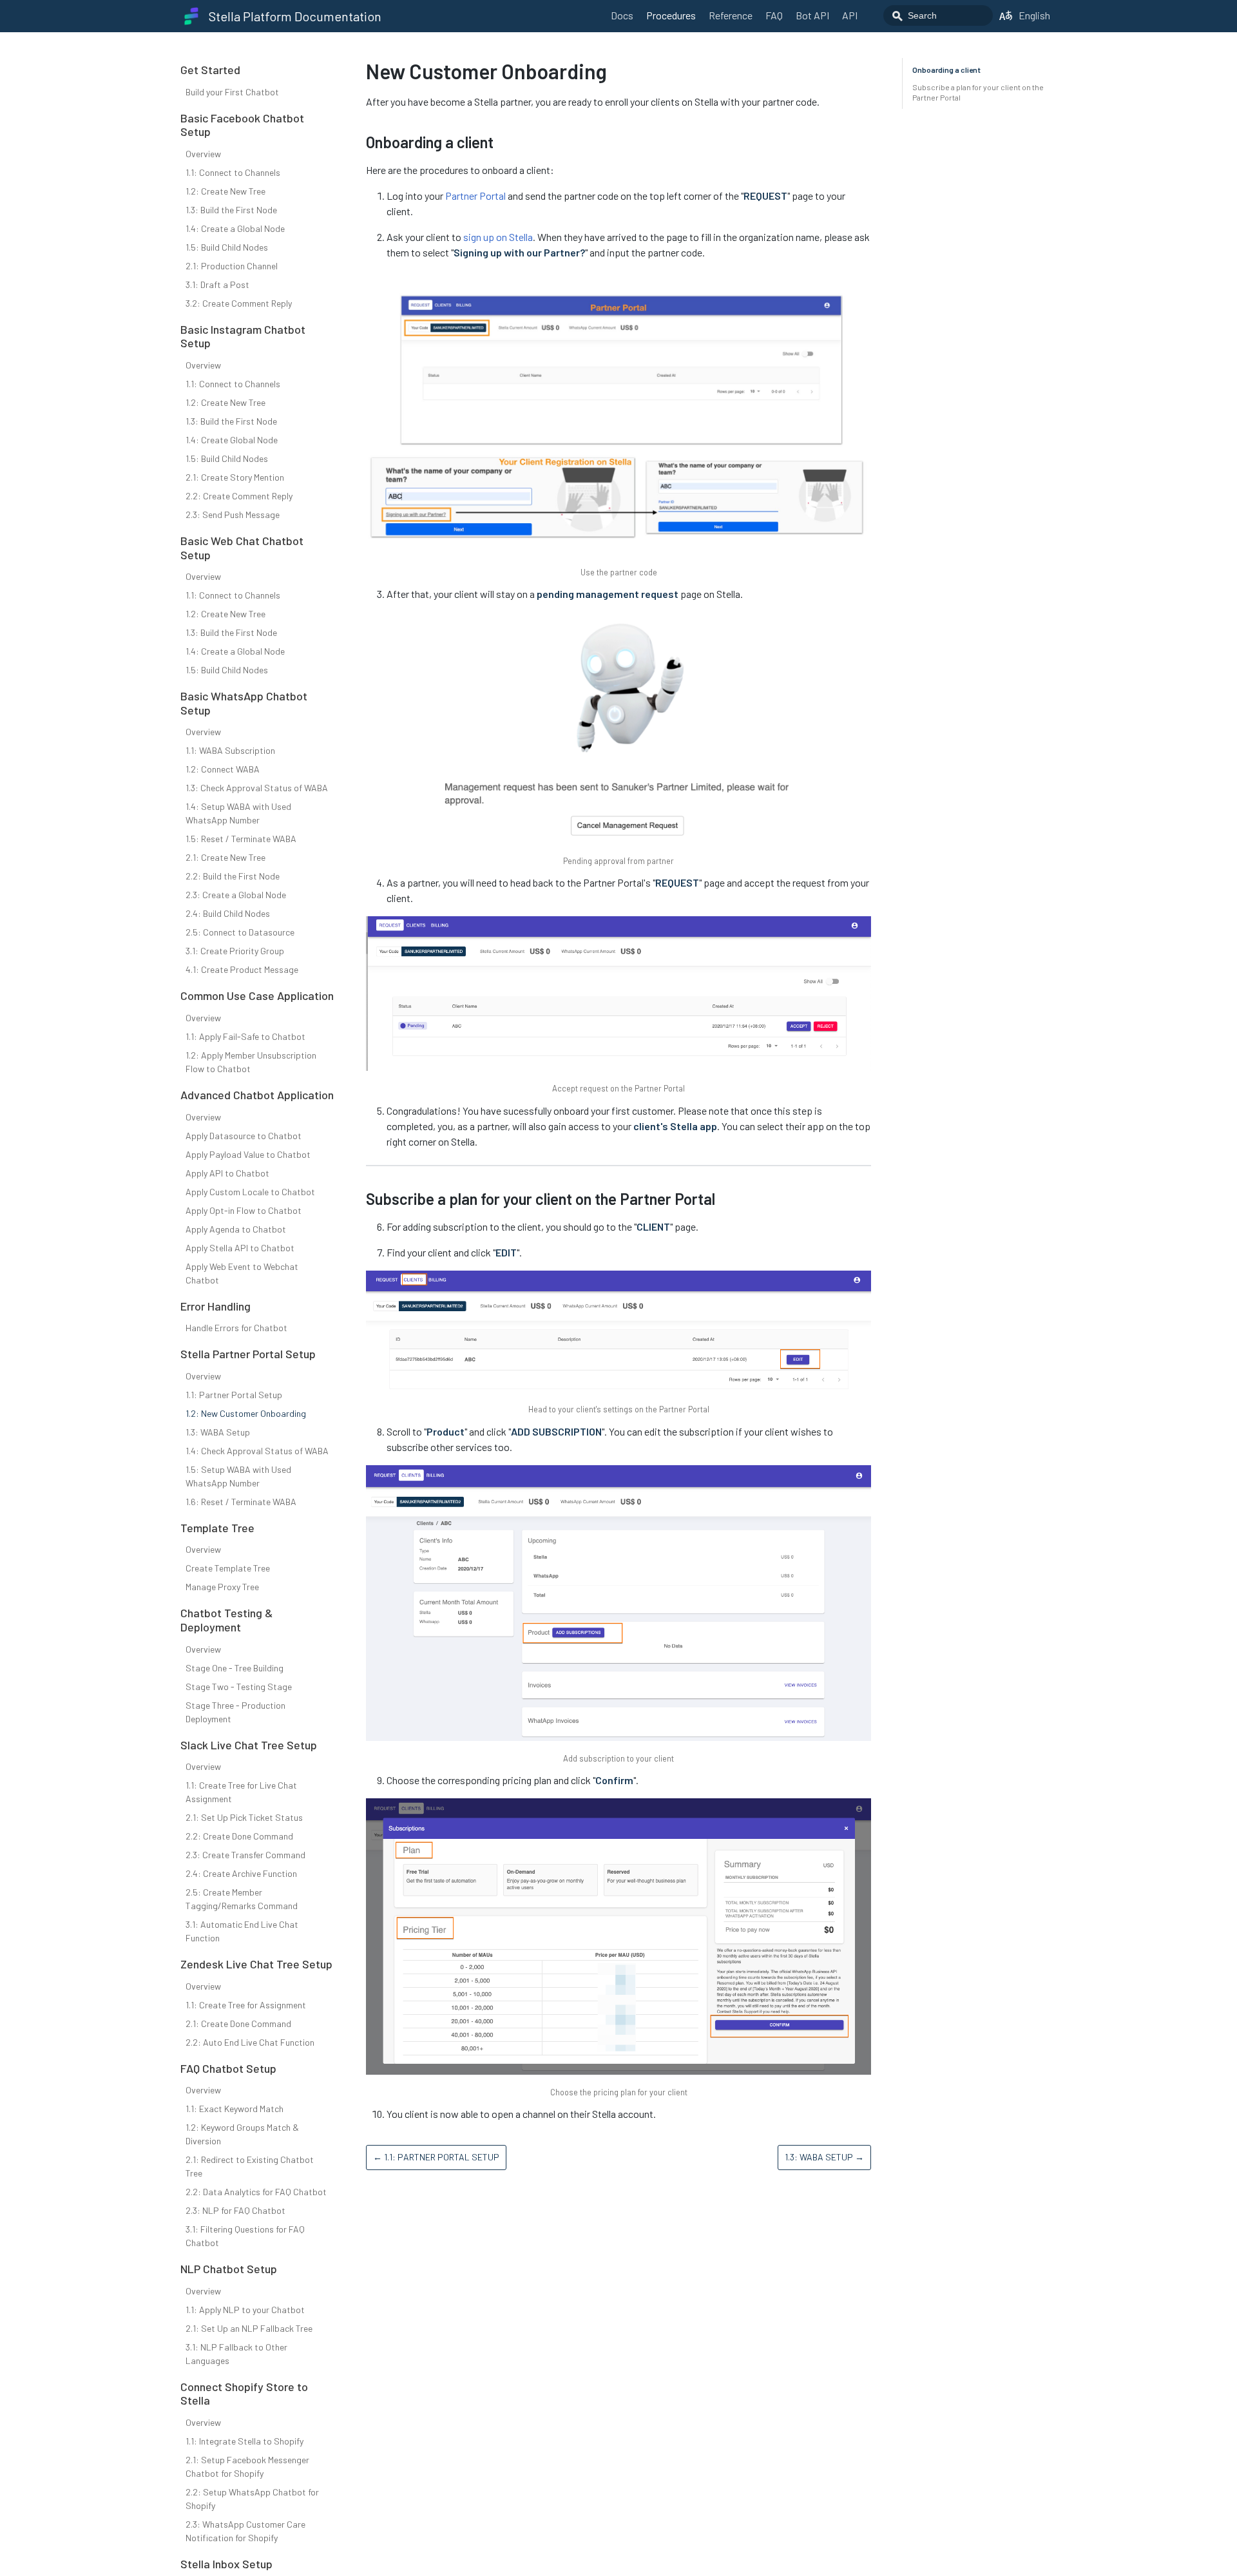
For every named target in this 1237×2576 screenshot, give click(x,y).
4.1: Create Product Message (242, 969)
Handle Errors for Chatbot (236, 1328)
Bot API (812, 15)
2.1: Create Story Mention (235, 477)
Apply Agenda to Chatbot (236, 1229)
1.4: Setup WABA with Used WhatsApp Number (238, 813)
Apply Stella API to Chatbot (240, 1248)
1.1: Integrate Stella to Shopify (245, 2441)
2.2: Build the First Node (233, 876)
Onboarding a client (946, 70)
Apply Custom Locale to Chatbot (250, 1192)
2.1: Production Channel (232, 266)
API (850, 15)
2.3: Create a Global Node (236, 895)
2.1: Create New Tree (225, 857)
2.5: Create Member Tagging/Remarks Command (242, 1899)
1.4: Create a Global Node (235, 228)
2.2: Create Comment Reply (239, 496)
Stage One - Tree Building (235, 1668)
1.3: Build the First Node (231, 210)
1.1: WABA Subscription (230, 750)
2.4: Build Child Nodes (228, 913)
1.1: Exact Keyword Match (235, 2109)
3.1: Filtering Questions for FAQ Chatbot (245, 2236)
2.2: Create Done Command (239, 1836)
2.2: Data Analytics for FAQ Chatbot (256, 2192)
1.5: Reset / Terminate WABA (241, 839)
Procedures (671, 15)
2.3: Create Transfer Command (245, 1855)
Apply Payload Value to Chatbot (248, 1154)
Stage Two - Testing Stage (239, 1687)
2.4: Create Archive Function (241, 1873)
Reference (731, 15)
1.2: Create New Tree (225, 191)
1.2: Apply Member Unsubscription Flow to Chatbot (251, 1062)
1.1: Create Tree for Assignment (246, 2005)
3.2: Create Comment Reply (239, 303)
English (1034, 15)
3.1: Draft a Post (217, 284)
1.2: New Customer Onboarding (246, 1413)
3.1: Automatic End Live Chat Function (242, 1931)
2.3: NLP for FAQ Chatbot (235, 2210)
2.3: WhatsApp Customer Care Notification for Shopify (245, 2531)
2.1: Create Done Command (238, 2023)
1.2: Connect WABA (223, 769)
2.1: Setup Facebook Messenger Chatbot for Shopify (247, 2466)
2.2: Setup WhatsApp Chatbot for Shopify (252, 2499)
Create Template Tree (228, 1568)
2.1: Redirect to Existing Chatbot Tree (250, 2166)
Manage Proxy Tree (222, 1587)
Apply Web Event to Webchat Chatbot (242, 1273)
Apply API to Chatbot (227, 1173)
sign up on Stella (498, 237)
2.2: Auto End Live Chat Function (250, 2042)
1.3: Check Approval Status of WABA (257, 788)
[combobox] (938, 15)
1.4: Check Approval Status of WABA (257, 1451)
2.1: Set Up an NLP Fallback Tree (249, 2328)
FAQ (774, 15)
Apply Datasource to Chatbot (244, 1136)
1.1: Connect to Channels (233, 172)
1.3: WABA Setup (218, 1432)
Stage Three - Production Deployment (235, 1712)
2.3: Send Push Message (233, 514)
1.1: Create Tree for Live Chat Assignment (241, 1792)
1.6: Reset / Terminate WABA (241, 1502)
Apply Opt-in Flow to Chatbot (244, 1210)
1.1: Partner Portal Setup (234, 1395)
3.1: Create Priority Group (235, 951)
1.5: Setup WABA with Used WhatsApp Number (238, 1476)
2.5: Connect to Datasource (240, 932)
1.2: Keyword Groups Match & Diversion (242, 2134)
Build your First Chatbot (232, 92)
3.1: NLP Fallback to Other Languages (236, 2354)
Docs (622, 15)
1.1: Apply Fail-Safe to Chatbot (245, 1036)
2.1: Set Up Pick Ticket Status (244, 1817)
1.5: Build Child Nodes (227, 247)
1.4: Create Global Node (232, 440)
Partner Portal (475, 196)
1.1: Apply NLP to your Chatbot (245, 2310)
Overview (203, 154)
